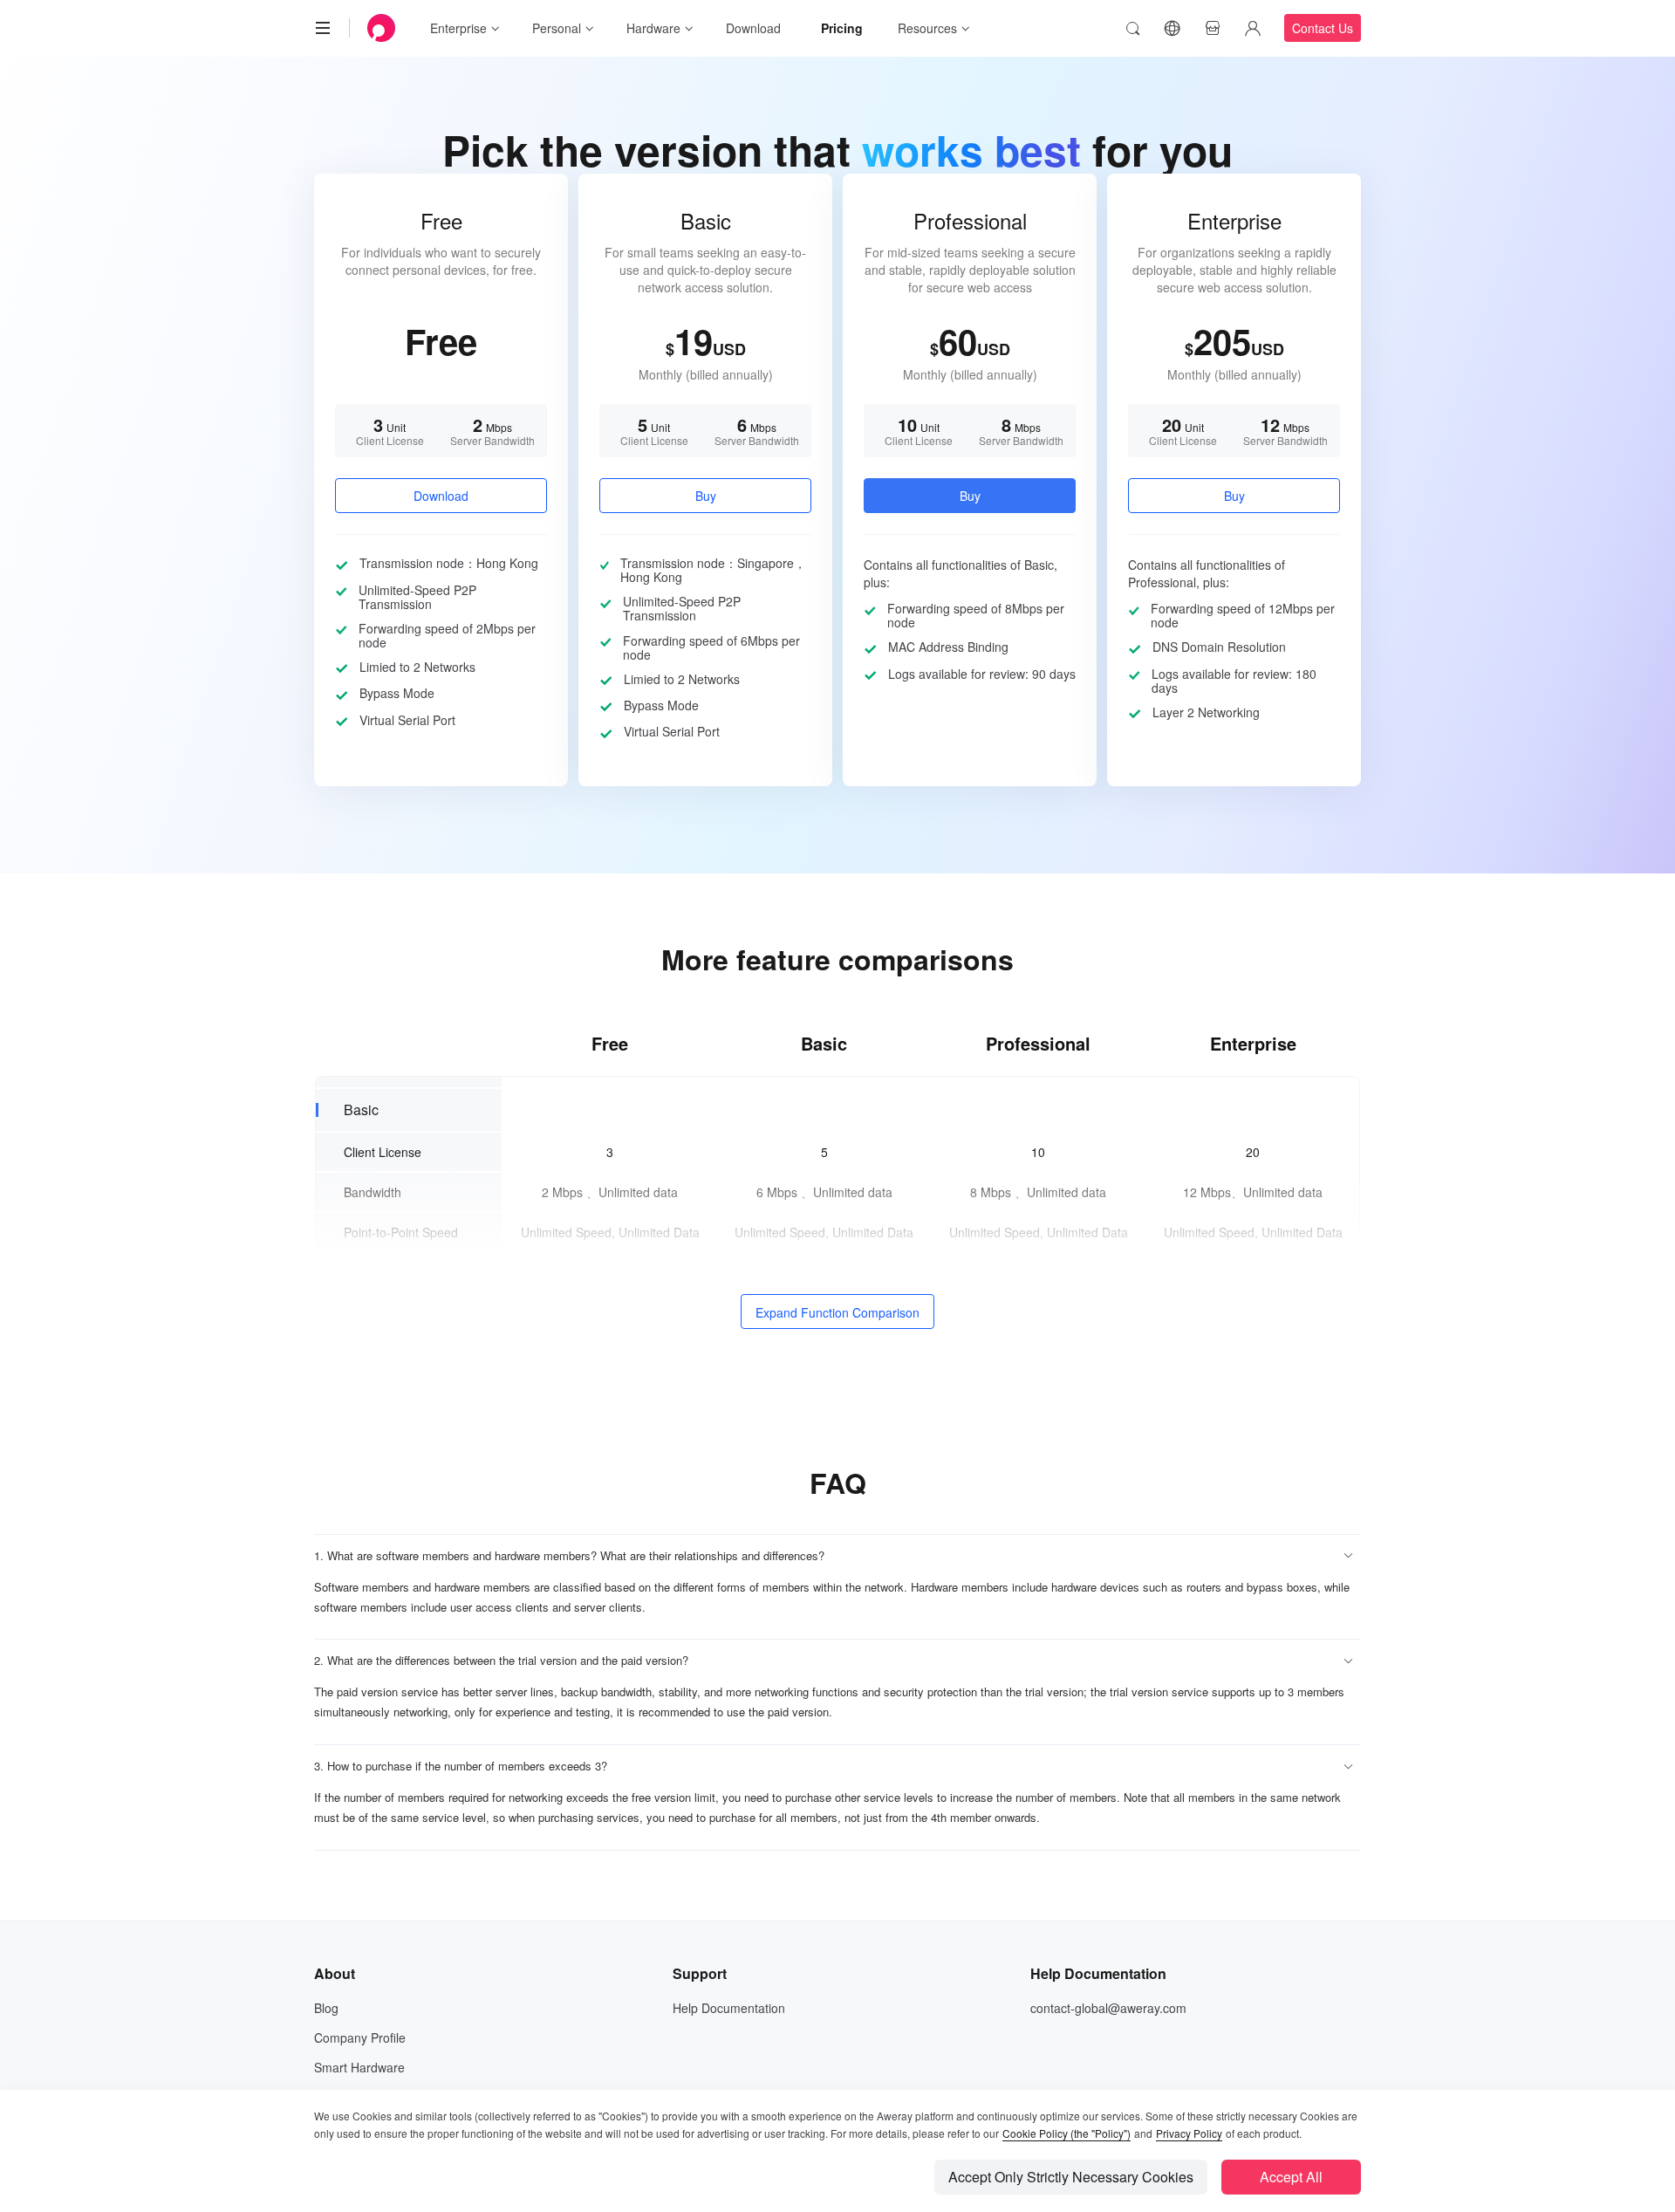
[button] (837, 1556)
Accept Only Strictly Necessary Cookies (1071, 2177)
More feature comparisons (837, 959)
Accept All (1291, 2177)
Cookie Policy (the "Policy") (1067, 2133)
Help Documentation (729, 2008)
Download (753, 28)
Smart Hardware (359, 2067)
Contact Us (1323, 28)
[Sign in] (1253, 28)
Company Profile (360, 2037)
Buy (706, 496)
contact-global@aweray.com (1108, 2008)
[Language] (1172, 28)
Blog (326, 2008)
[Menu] (323, 28)
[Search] (1132, 28)
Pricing (842, 28)
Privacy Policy (1189, 2133)
